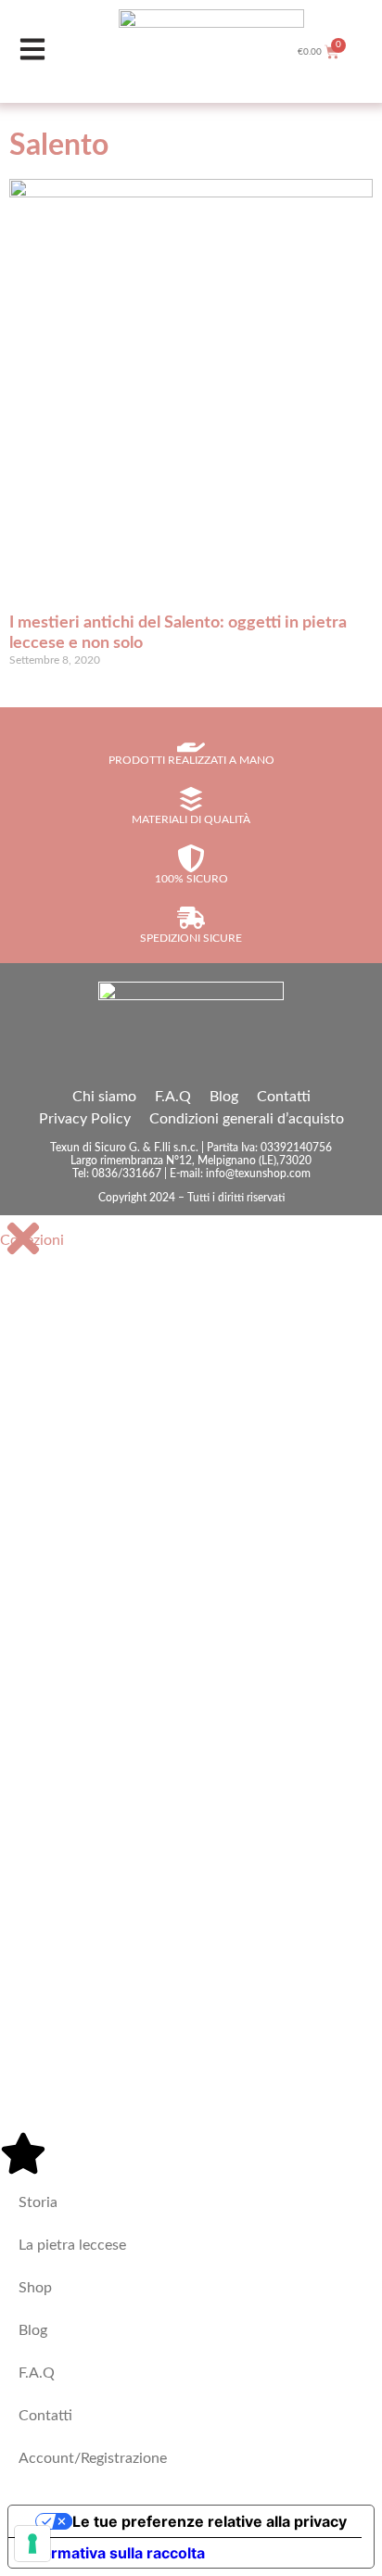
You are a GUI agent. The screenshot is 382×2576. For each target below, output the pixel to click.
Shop (35, 2288)
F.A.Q (173, 1097)
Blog (224, 1097)
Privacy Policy (85, 1119)
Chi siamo (104, 1097)
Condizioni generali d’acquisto (247, 1119)
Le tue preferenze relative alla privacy (210, 2521)
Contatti (284, 1097)
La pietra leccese (72, 2245)
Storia (38, 2202)
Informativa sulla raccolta (114, 2553)
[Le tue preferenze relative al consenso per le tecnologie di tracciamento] (32, 2544)
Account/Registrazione (93, 2458)
